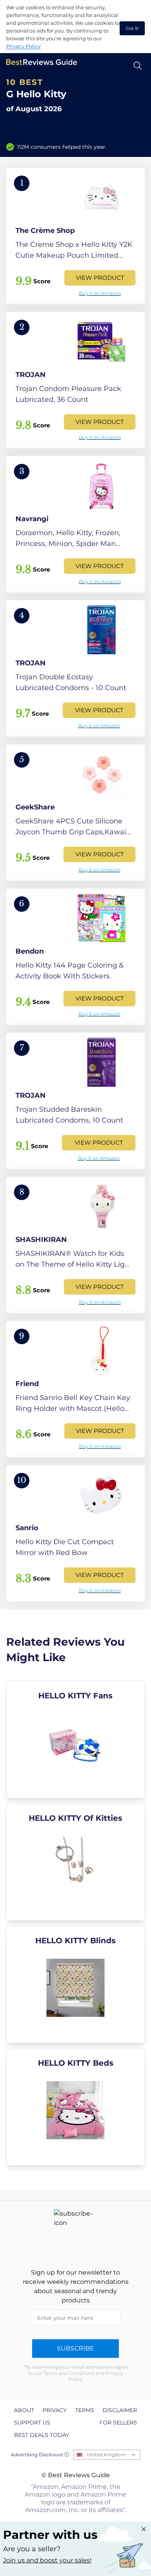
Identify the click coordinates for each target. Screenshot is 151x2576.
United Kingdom (106, 2455)
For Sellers (118, 2423)
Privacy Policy (23, 46)
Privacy (55, 2410)
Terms (85, 2410)
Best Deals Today (42, 2435)
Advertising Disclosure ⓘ (40, 2455)
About (24, 2410)
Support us (32, 2423)
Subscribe (75, 2348)
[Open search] (138, 66)
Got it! (132, 28)
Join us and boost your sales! (47, 2560)
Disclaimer (120, 2410)
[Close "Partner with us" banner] (144, 2529)
